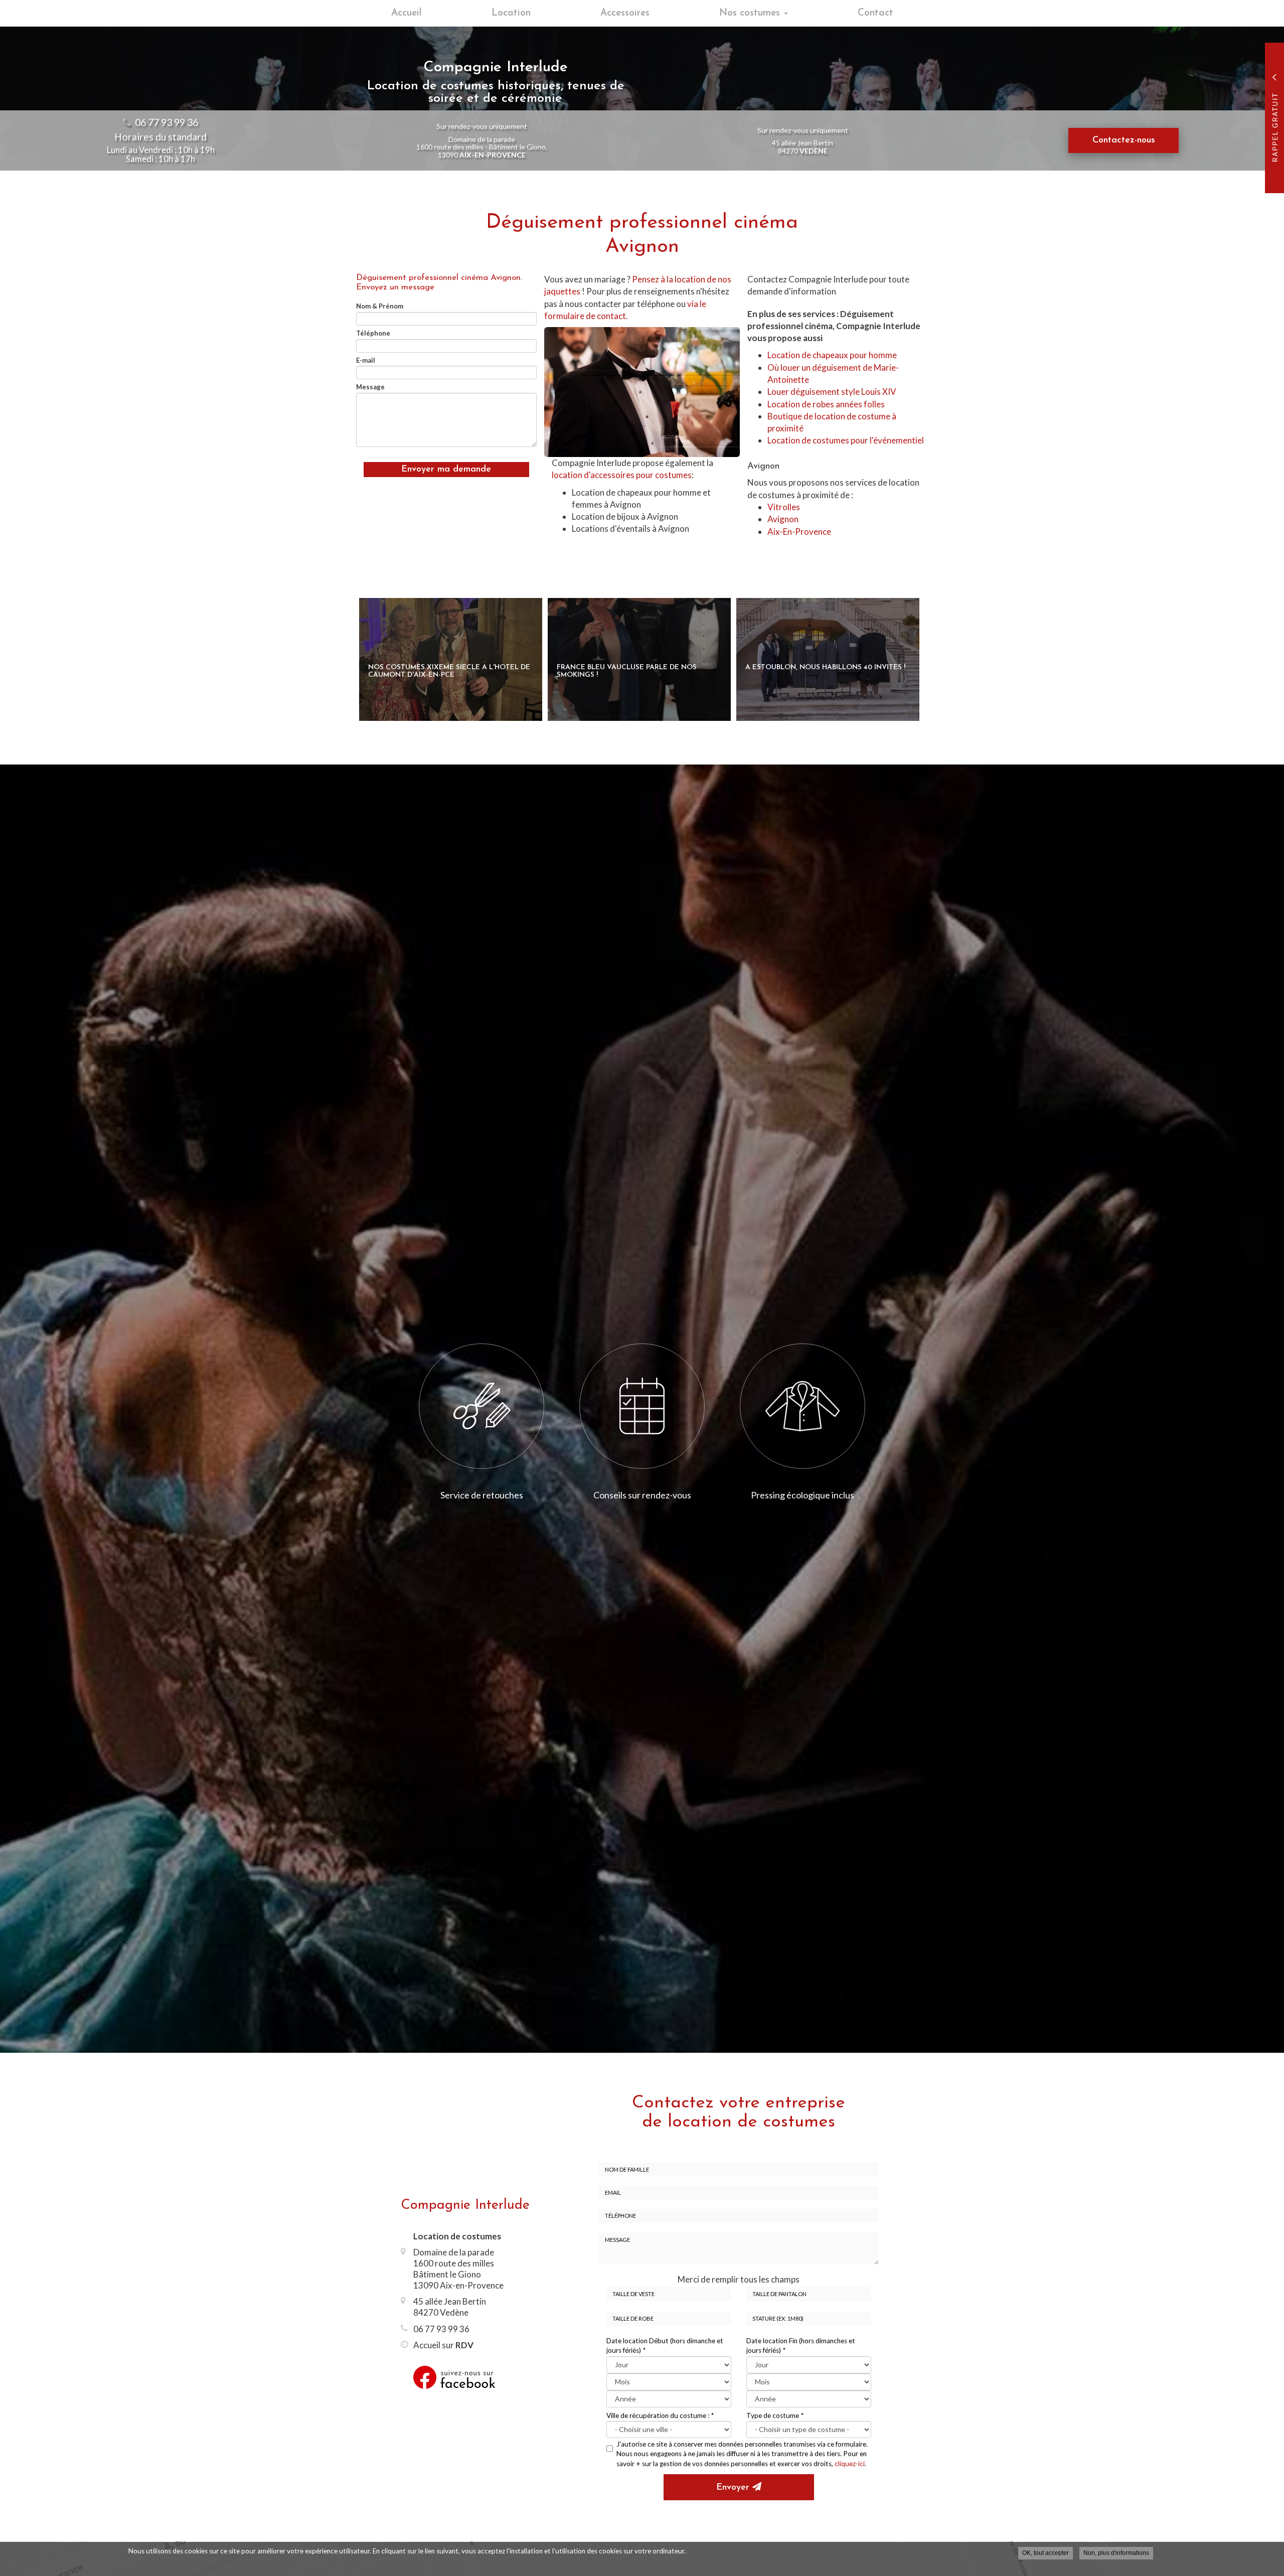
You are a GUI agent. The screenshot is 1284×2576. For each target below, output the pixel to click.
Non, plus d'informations (1116, 2553)
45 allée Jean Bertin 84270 (802, 146)
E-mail (366, 360)
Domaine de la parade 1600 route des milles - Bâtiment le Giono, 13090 (482, 147)
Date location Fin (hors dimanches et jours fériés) (801, 2345)
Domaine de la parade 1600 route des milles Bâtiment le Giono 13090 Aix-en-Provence (458, 2269)
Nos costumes (751, 13)
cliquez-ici (850, 2464)
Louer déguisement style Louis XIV (832, 392)
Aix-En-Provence (799, 532)
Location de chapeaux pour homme (832, 355)
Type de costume (775, 2415)
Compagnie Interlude (465, 2206)
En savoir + (451, 659)
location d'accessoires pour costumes (622, 475)
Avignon (783, 519)
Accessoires (625, 13)
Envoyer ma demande (446, 470)
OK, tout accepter (1046, 2553)
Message (370, 387)
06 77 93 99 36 (167, 122)
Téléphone (373, 333)
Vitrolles (784, 507)
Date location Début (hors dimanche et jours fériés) (665, 2345)
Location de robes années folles (826, 404)
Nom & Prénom (380, 306)
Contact (875, 13)
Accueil (407, 13)
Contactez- (1124, 140)
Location (511, 13)
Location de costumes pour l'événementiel (846, 440)
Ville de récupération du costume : (660, 2415)
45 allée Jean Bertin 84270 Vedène (450, 2307)
